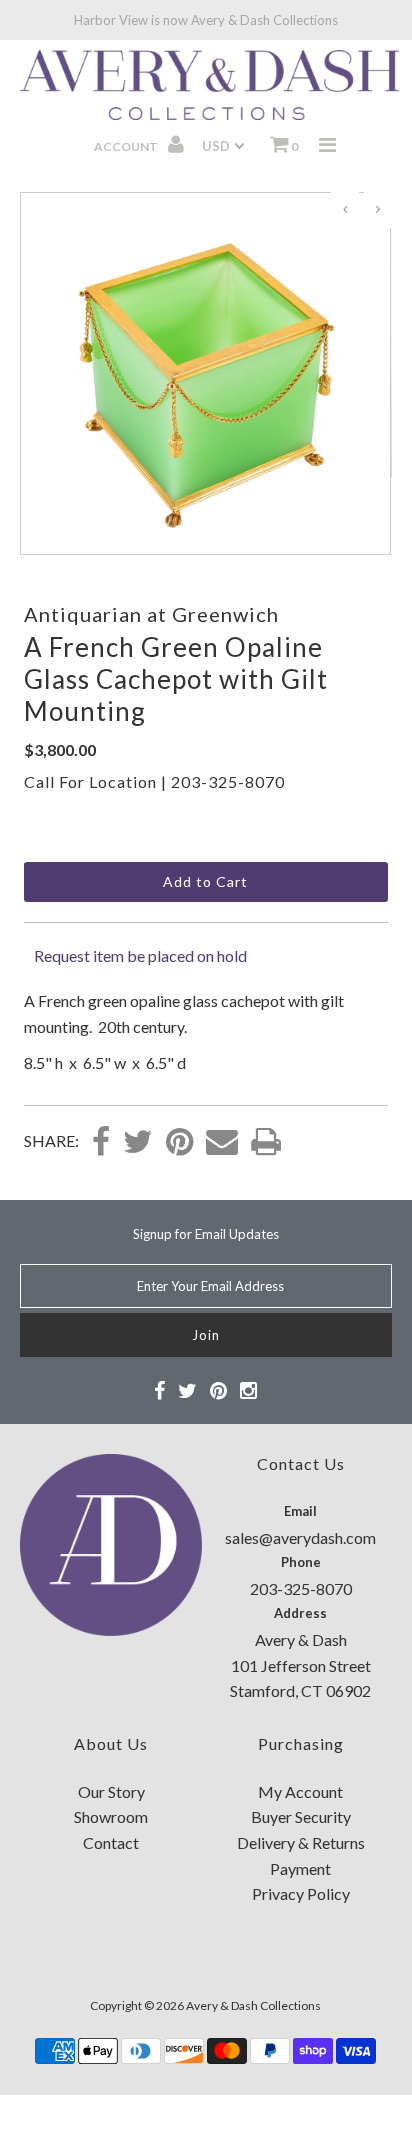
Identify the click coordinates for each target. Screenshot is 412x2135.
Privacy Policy (301, 1893)
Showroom (111, 1816)
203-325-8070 (228, 781)
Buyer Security (301, 1816)
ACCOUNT (127, 146)
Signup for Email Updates (206, 1234)
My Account (300, 1791)
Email (300, 1511)
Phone (301, 1562)
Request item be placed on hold (140, 955)
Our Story (111, 1791)
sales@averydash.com (300, 1537)
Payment (300, 1868)
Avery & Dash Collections (253, 2005)
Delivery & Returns (301, 1842)
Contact (111, 1842)
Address (300, 1613)
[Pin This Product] (179, 1143)
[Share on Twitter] (138, 1143)
